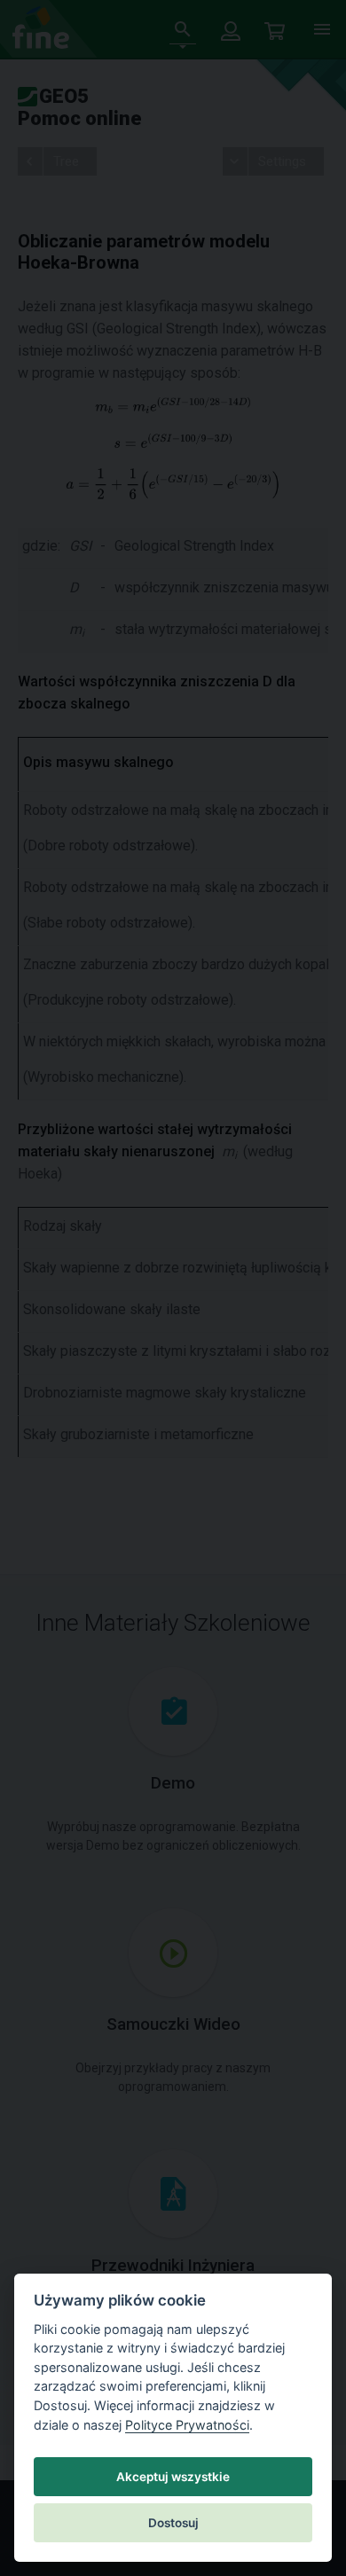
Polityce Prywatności (187, 2425)
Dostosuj (173, 2523)
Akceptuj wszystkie (173, 2477)
